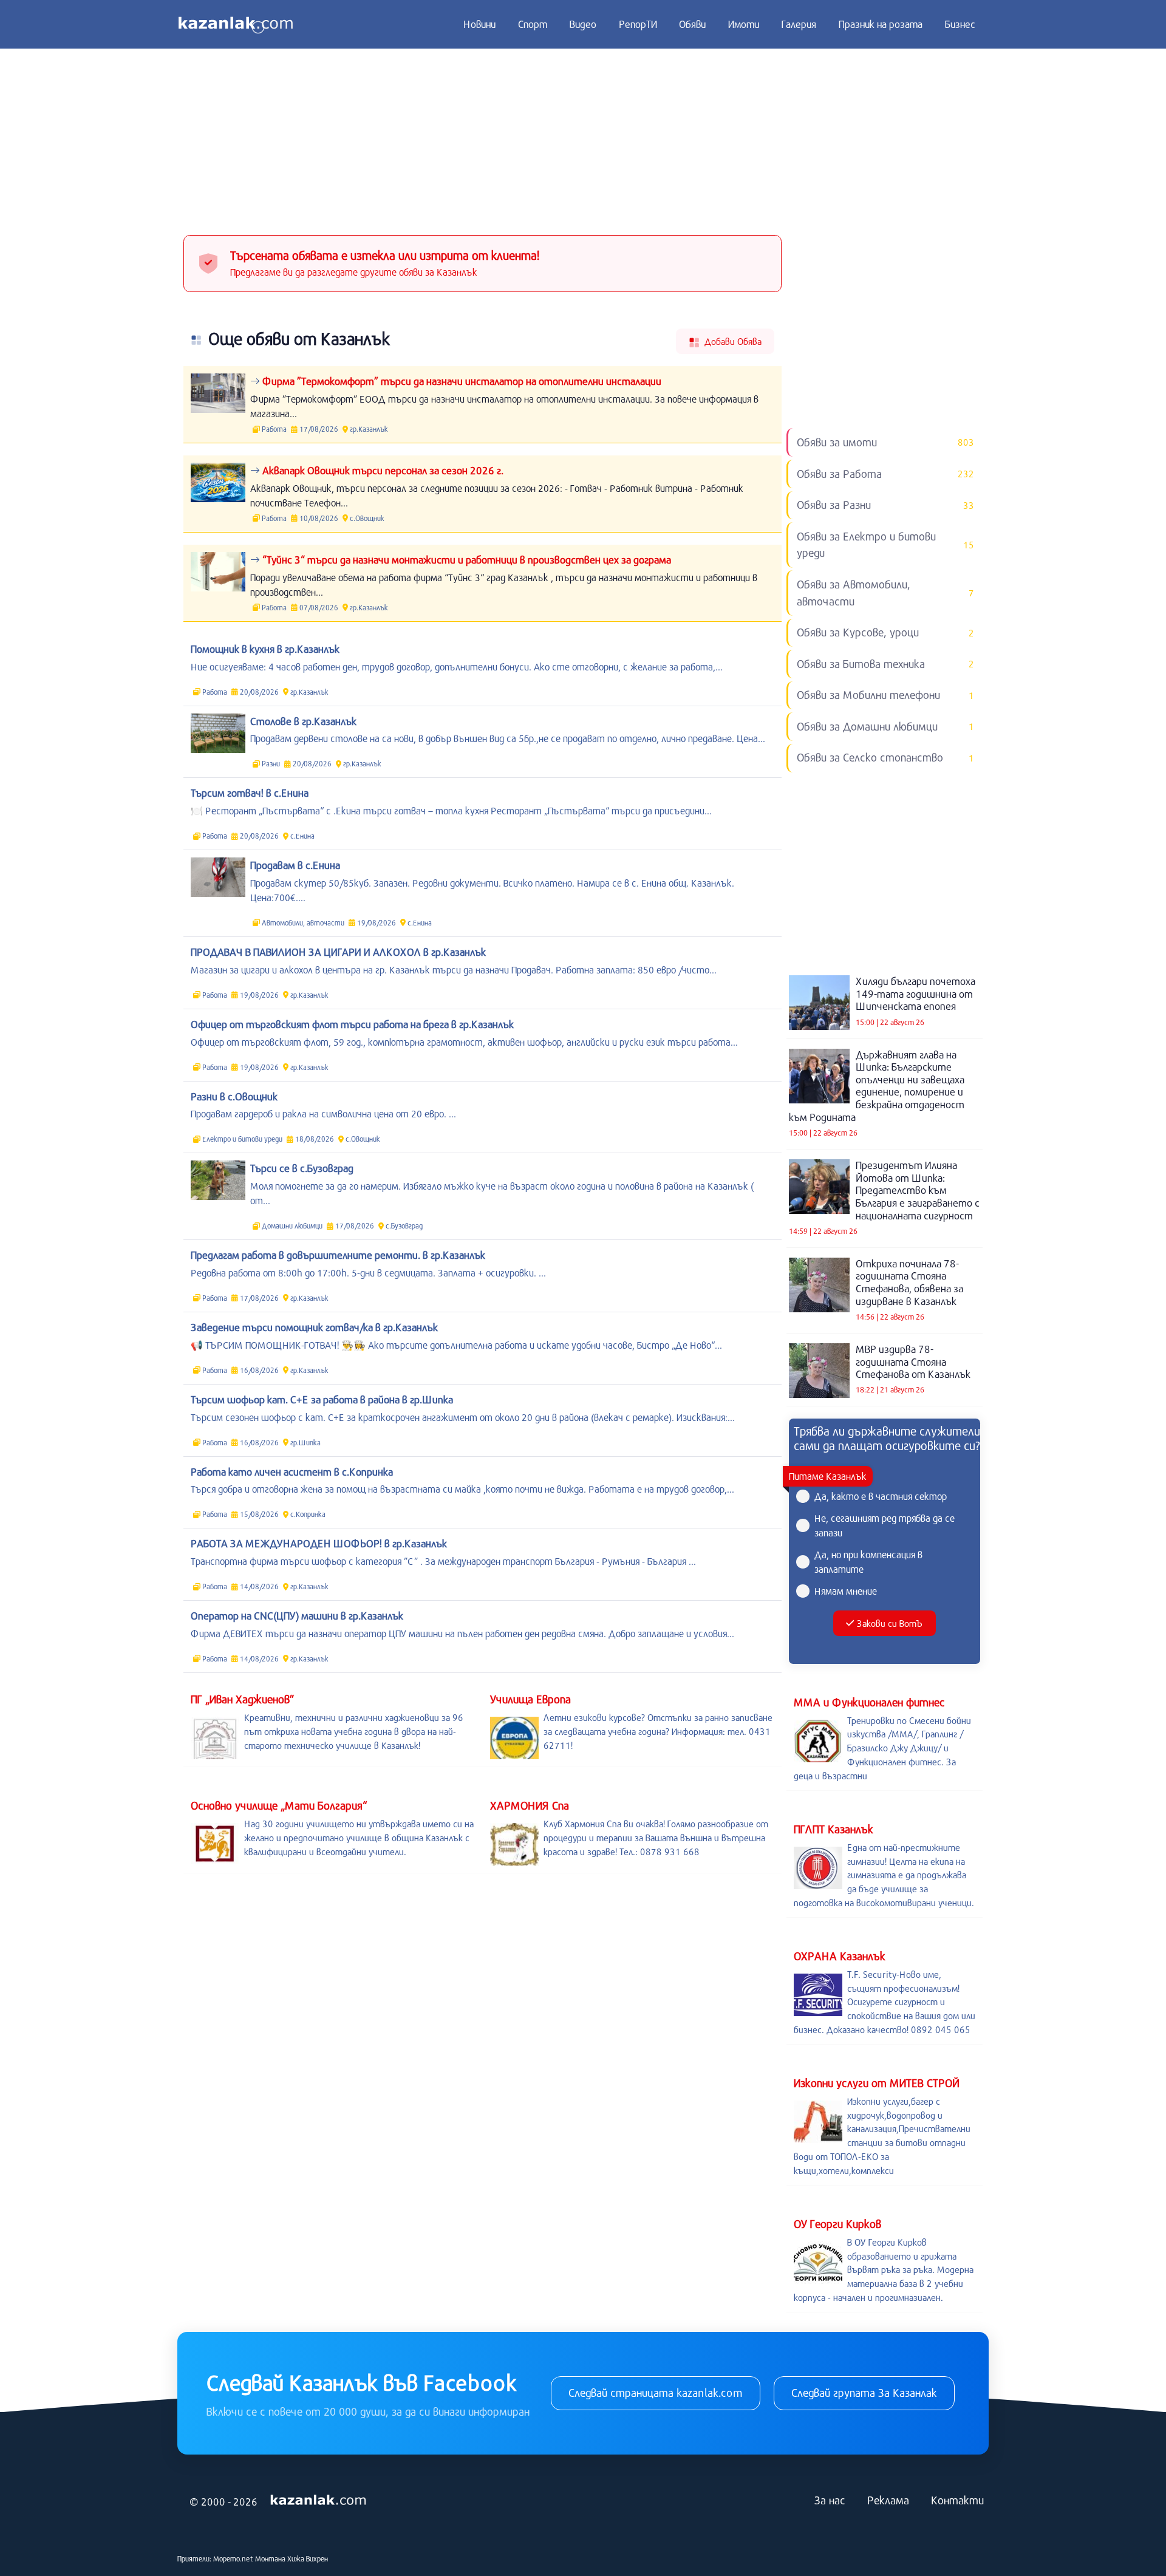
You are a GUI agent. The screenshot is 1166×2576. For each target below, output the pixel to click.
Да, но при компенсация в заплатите (868, 1562)
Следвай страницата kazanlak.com (656, 2393)
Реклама (888, 2500)
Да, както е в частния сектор (881, 1496)
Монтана (270, 2558)
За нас (830, 2500)
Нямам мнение (846, 1591)
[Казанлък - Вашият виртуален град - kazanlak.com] (236, 24)
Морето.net (233, 2558)
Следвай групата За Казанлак (864, 2393)
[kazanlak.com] (318, 2501)
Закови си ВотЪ (889, 1623)
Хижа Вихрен (308, 2558)
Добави (732, 341)
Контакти (957, 2500)
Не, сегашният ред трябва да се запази (885, 1525)
